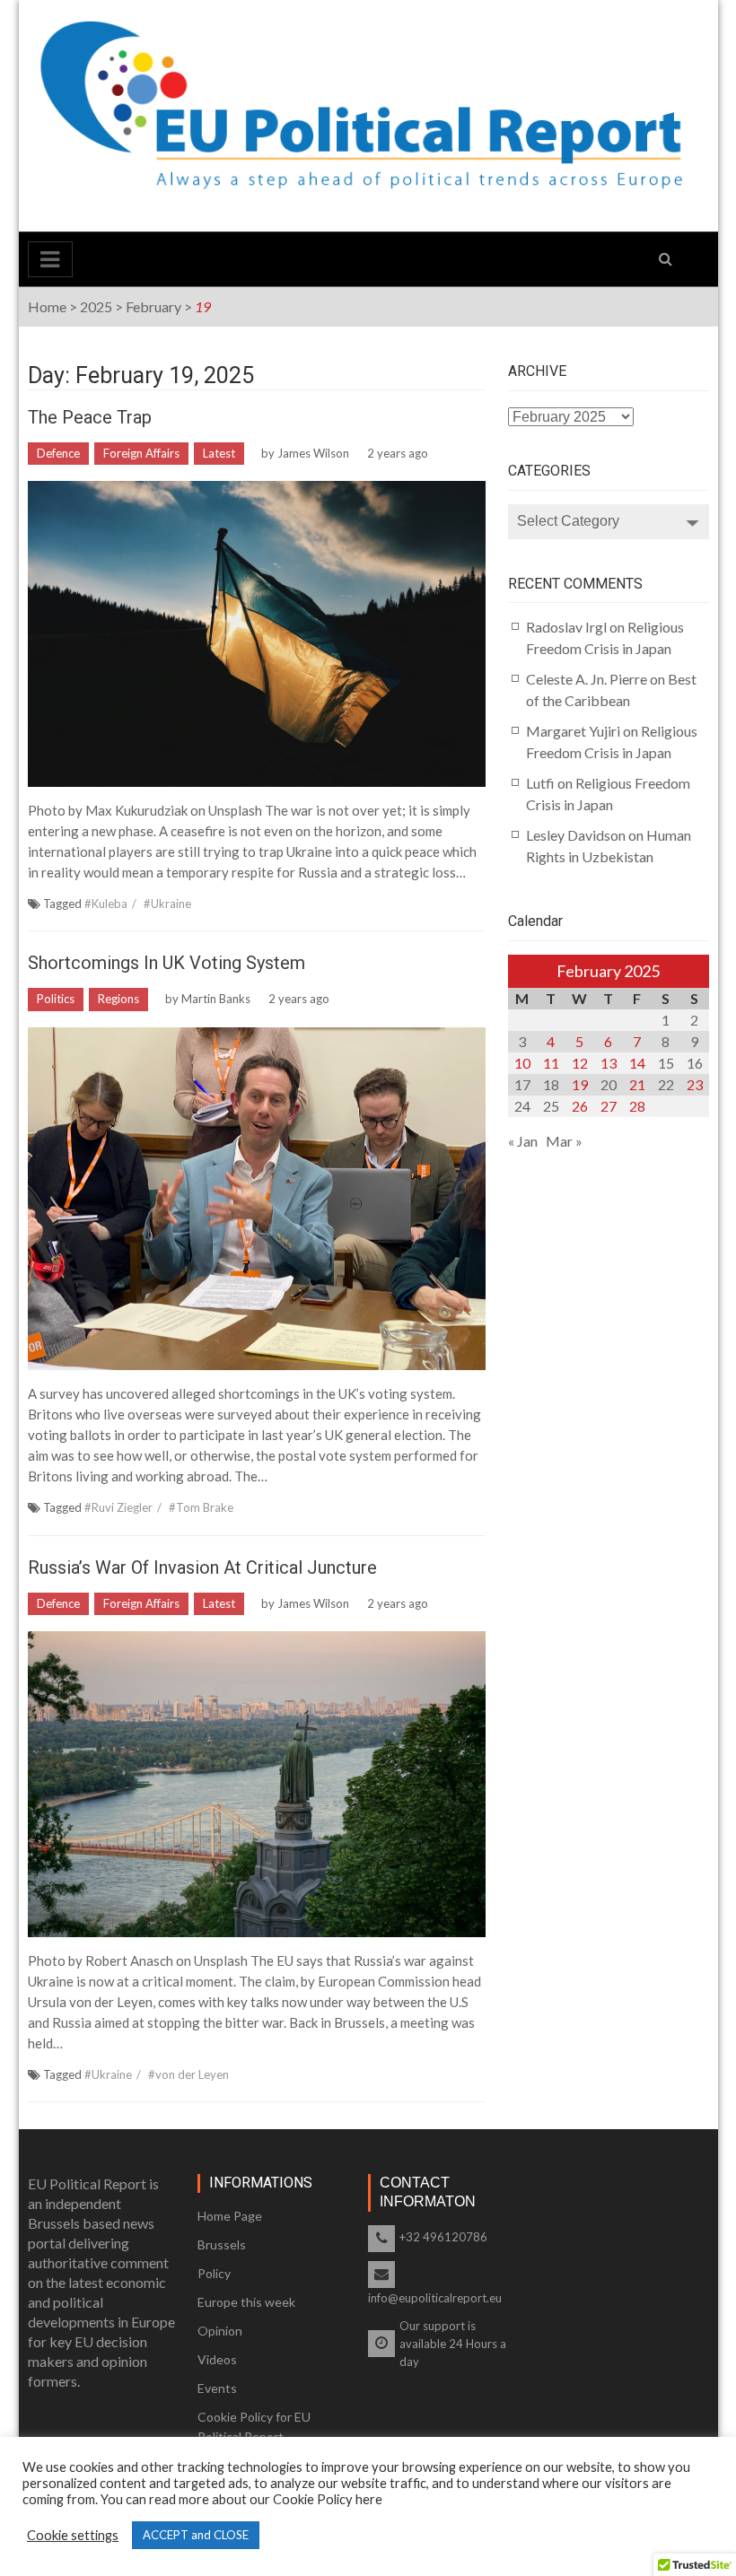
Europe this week (246, 2302)
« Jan (523, 1141)
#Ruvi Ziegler (118, 1507)
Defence (58, 453)
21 (637, 1084)
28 (637, 1106)
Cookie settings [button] (73, 2535)
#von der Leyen (188, 2074)
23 (695, 1084)
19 (580, 1084)
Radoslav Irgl (566, 627)
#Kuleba (106, 904)
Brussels (222, 2244)
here (369, 2499)
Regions (118, 999)
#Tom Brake (201, 1507)
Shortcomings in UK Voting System (166, 963)
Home (47, 306)
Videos (217, 2359)
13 (609, 1063)
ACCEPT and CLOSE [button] (196, 2535)
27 (609, 1106)
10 (522, 1063)
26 (580, 1106)
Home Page (230, 2216)
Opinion (220, 2331)
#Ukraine (167, 904)
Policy (214, 2273)
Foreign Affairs (141, 453)
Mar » (564, 1141)
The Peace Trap (90, 417)
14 (637, 1063)
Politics (56, 999)
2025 (96, 306)
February (153, 306)
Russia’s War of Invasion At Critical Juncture (202, 1567)
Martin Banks (216, 999)
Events (217, 2388)
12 (580, 1063)
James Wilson (313, 453)
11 (551, 1063)
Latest (219, 453)
